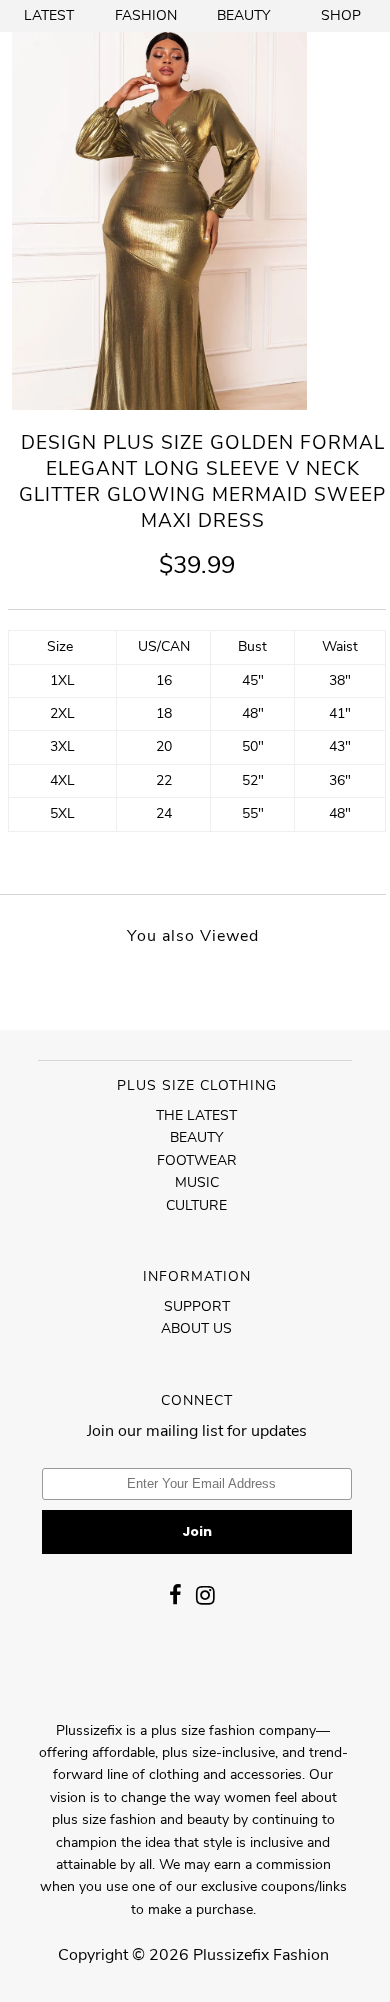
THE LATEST (196, 1115)
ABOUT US (196, 1328)
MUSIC (197, 1182)
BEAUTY (243, 15)
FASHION (146, 15)
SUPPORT (197, 1306)
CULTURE (196, 1205)
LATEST (49, 15)
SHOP (341, 15)
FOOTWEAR (197, 1160)
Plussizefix (231, 1955)
